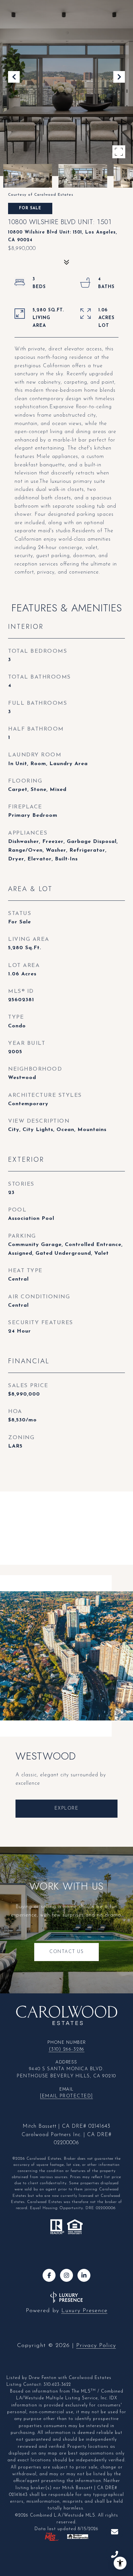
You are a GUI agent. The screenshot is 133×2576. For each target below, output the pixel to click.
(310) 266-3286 (67, 2049)
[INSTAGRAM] (66, 2275)
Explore (67, 1808)
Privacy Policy (96, 2346)
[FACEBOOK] (49, 2275)
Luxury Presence (84, 2311)
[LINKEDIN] (84, 2275)
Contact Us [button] (66, 1952)
